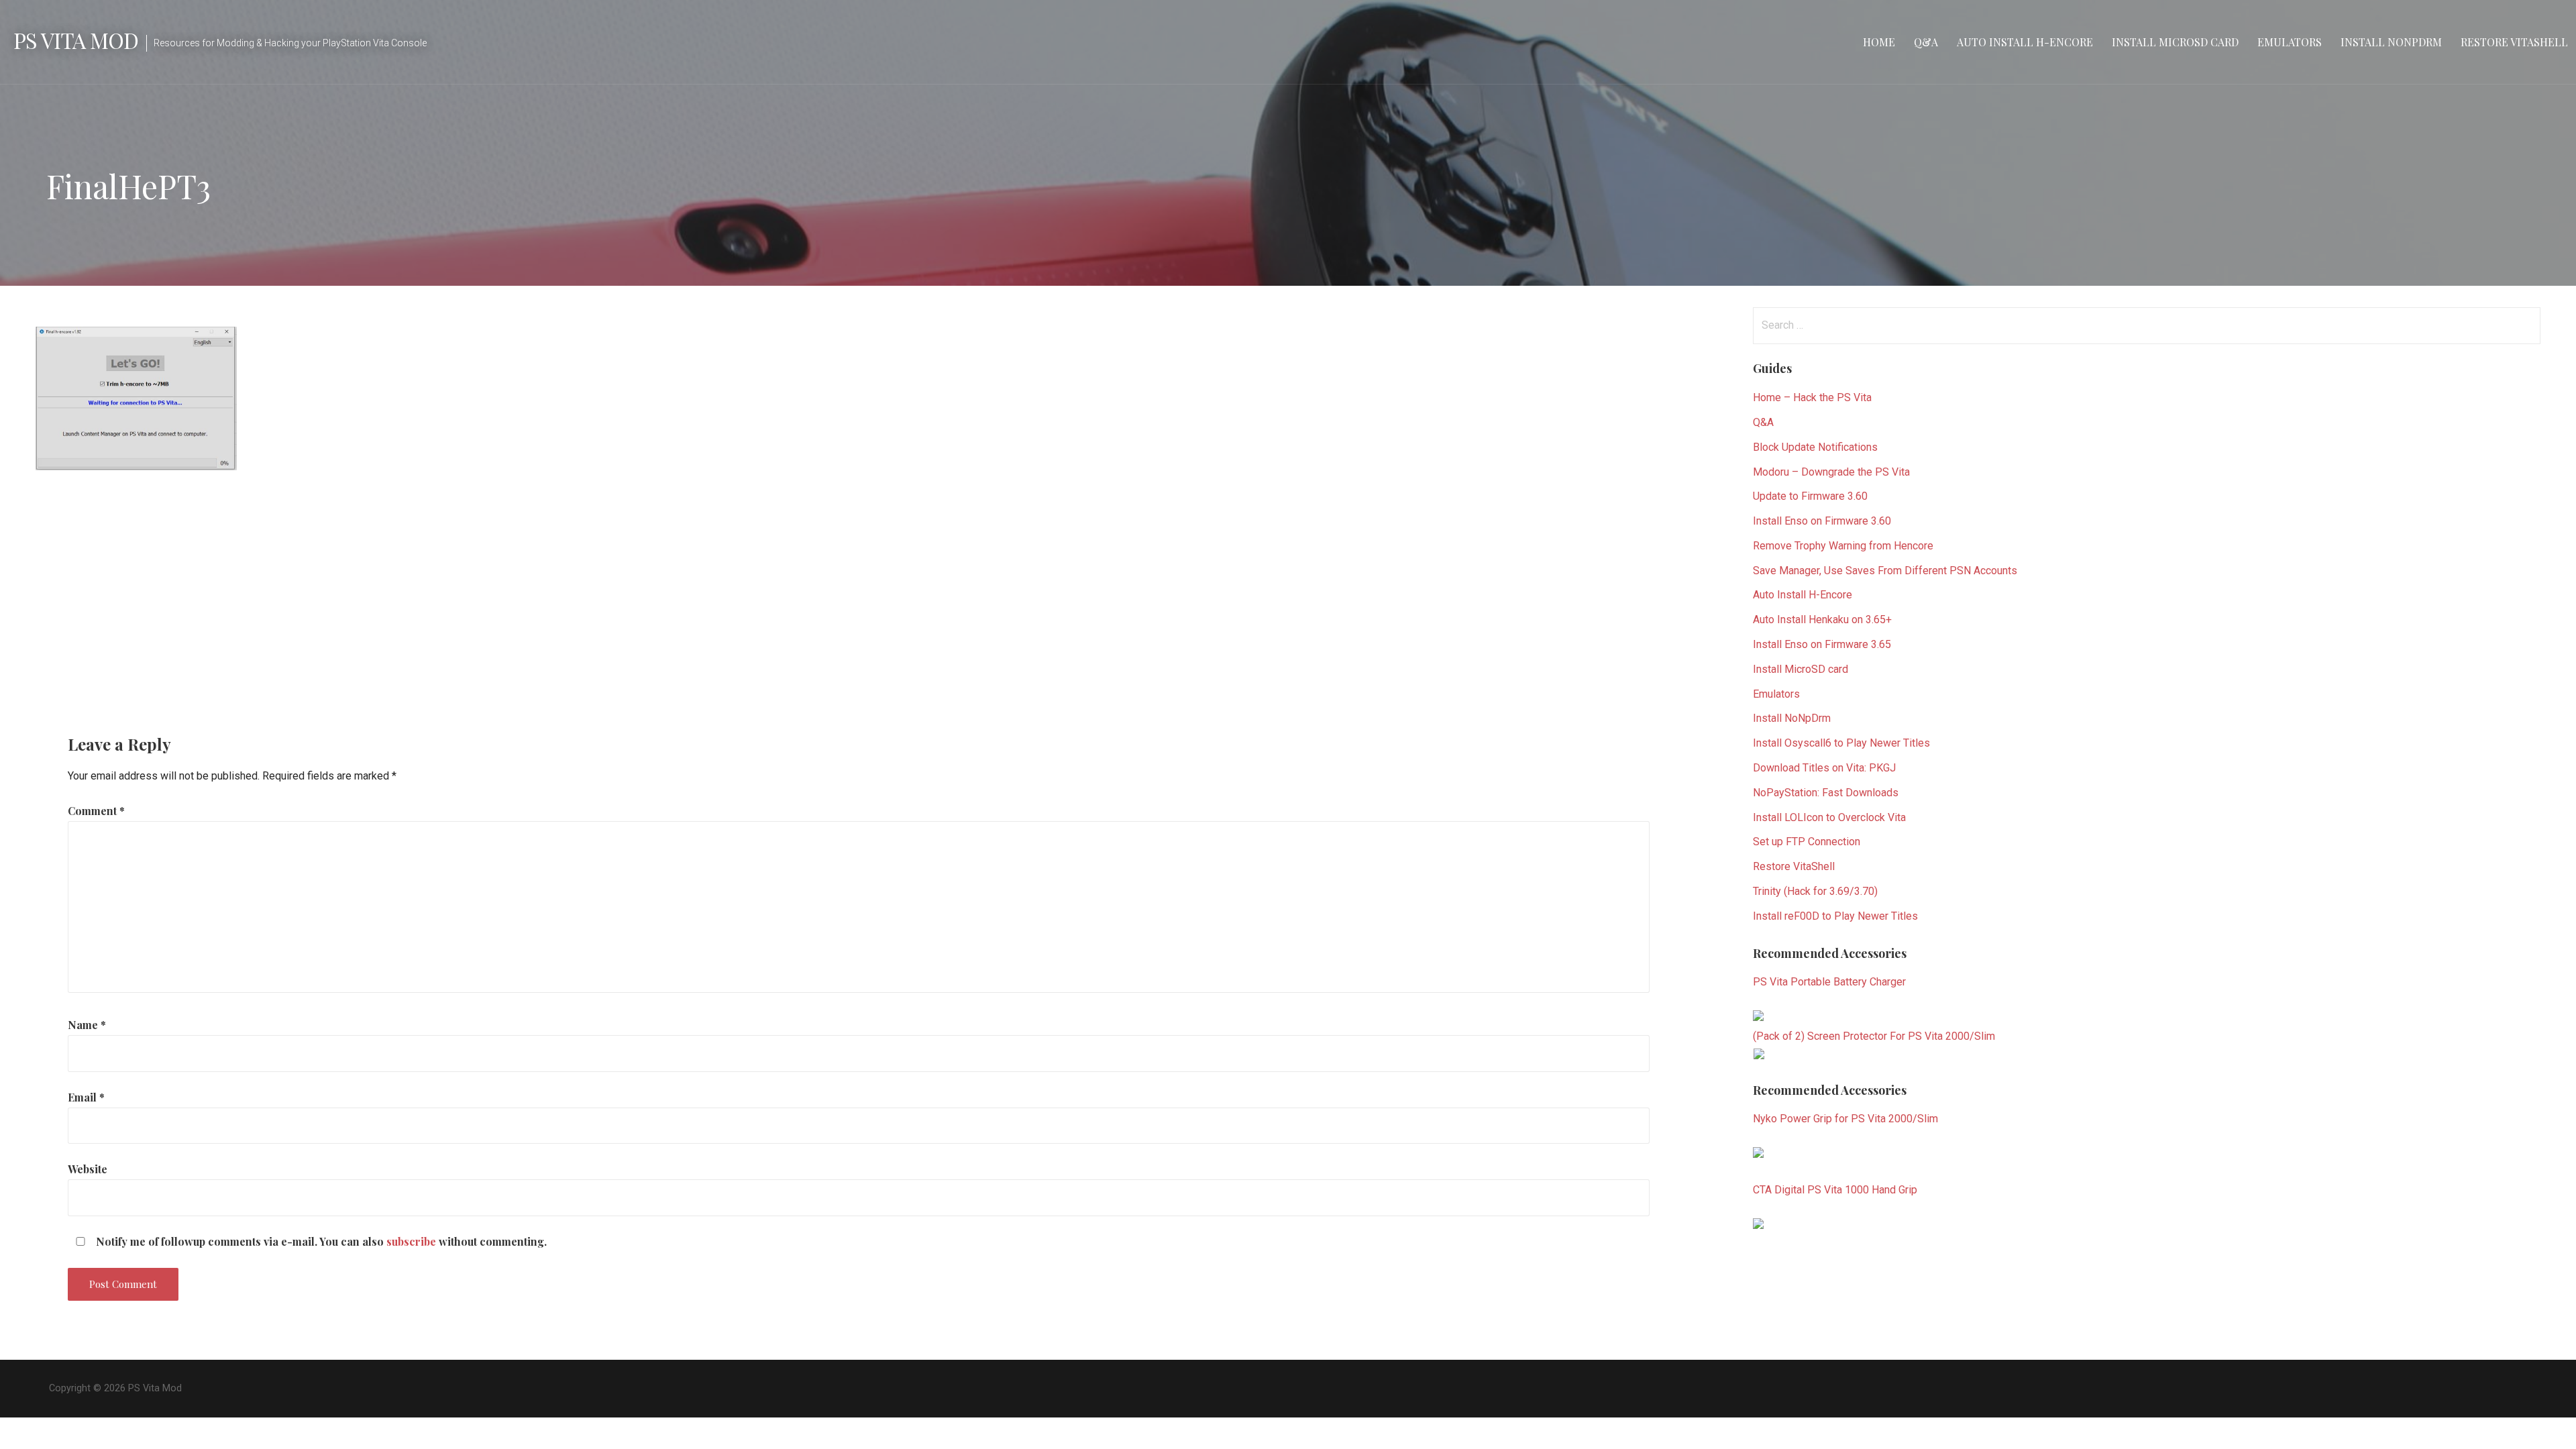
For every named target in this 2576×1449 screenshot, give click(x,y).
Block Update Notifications (1815, 447)
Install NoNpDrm (1792, 718)
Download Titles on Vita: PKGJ (1824, 768)
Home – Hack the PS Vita (1812, 397)
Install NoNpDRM (2391, 42)
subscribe (411, 1241)
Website (88, 1169)
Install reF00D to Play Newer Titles (1835, 916)
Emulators (2290, 42)
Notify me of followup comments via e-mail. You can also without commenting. (320, 1241)
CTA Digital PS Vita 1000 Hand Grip (1835, 1190)
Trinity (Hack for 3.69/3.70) (1815, 891)
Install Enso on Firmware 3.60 (1822, 521)
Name (87, 1025)
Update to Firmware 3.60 (1810, 496)
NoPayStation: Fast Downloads (1826, 793)
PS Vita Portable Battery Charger (1829, 982)
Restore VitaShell (2514, 42)
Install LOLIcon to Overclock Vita (1829, 817)
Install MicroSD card (2175, 42)
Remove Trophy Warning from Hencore (1843, 546)
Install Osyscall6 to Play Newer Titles (1841, 743)
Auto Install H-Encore (2025, 42)
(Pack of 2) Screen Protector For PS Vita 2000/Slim (1874, 1036)
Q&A (1926, 42)
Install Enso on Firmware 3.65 (1822, 644)
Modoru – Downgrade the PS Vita (1831, 472)
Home (1879, 42)
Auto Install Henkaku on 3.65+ (1822, 620)
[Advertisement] (853, 591)
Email (86, 1097)
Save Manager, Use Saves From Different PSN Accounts (1885, 571)
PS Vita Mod (76, 40)
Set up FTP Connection (1807, 842)
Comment (96, 811)
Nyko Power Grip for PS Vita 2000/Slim (1845, 1119)
